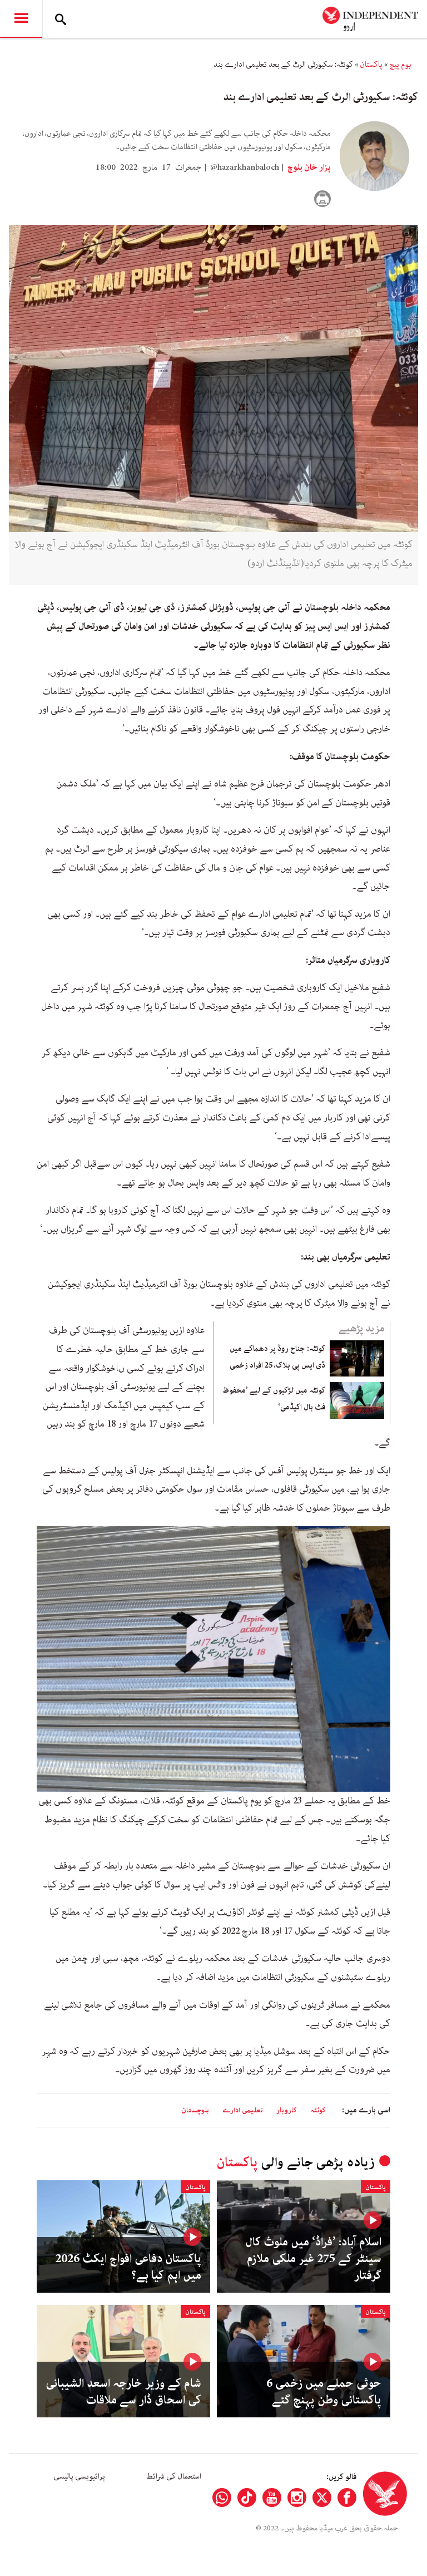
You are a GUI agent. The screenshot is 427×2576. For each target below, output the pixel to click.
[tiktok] (247, 2498)
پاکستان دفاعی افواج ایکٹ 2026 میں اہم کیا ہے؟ (128, 2267)
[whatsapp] (222, 2498)
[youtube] (272, 2498)
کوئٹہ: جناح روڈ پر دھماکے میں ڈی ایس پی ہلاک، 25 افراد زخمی (277, 1357)
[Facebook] (347, 2498)
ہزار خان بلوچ (308, 168)
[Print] (322, 199)
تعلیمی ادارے (243, 2110)
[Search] (61, 19)
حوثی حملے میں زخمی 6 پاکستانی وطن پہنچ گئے (324, 2392)
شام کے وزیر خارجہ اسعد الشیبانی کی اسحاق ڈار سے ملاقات (123, 2392)
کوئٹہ (318, 2110)
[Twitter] (322, 2498)
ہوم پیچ (400, 65)
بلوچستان (195, 2110)
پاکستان (371, 65)
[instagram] (297, 2498)
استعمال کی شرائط (174, 2476)
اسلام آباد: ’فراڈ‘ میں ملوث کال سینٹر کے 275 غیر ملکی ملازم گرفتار (313, 2259)
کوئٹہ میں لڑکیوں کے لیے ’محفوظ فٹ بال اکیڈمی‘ (274, 1399)
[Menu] (21, 19)
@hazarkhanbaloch (245, 168)
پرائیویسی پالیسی (79, 2476)
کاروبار (287, 2110)
